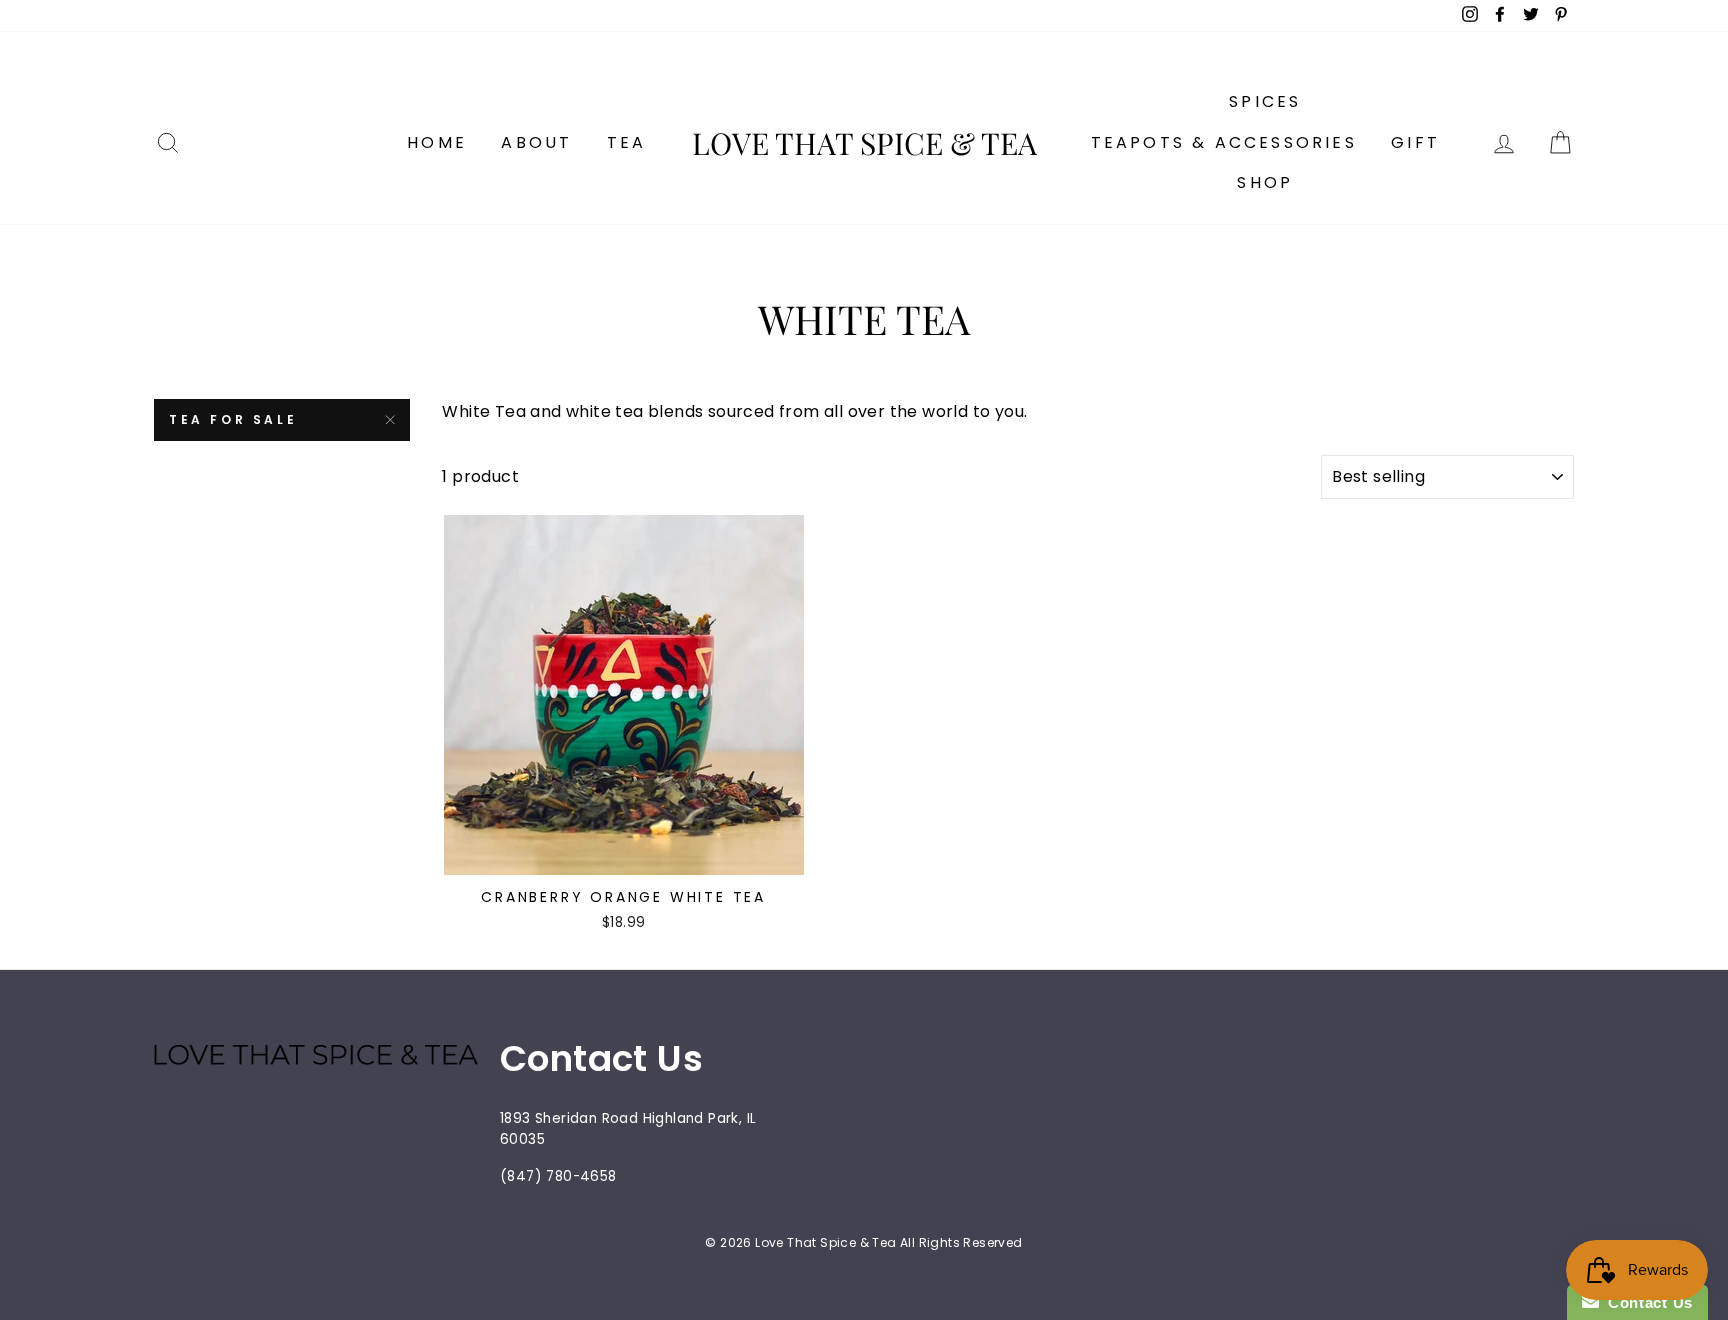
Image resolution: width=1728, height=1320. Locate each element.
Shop (1265, 182)
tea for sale (233, 419)
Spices (1265, 101)
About (536, 142)
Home (437, 142)
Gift (1415, 142)
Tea (627, 142)
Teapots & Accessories (1224, 142)
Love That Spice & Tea (864, 143)
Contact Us (1646, 1302)
